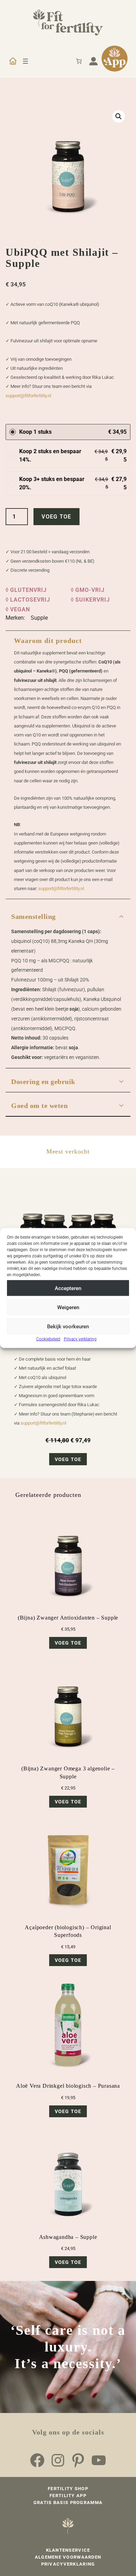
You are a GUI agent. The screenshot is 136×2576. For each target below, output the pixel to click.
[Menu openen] (25, 61)
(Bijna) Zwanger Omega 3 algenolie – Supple (68, 1772)
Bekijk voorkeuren (68, 1326)
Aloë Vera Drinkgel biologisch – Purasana (68, 2086)
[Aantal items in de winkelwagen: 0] (79, 61)
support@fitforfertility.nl (28, 396)
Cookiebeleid (48, 1339)
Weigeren (68, 1307)
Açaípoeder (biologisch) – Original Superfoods (68, 1931)
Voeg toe (56, 517)
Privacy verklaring (80, 1339)
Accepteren (68, 1288)
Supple (39, 618)
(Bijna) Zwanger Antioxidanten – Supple (68, 1618)
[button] (119, 116)
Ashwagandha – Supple (68, 2237)
